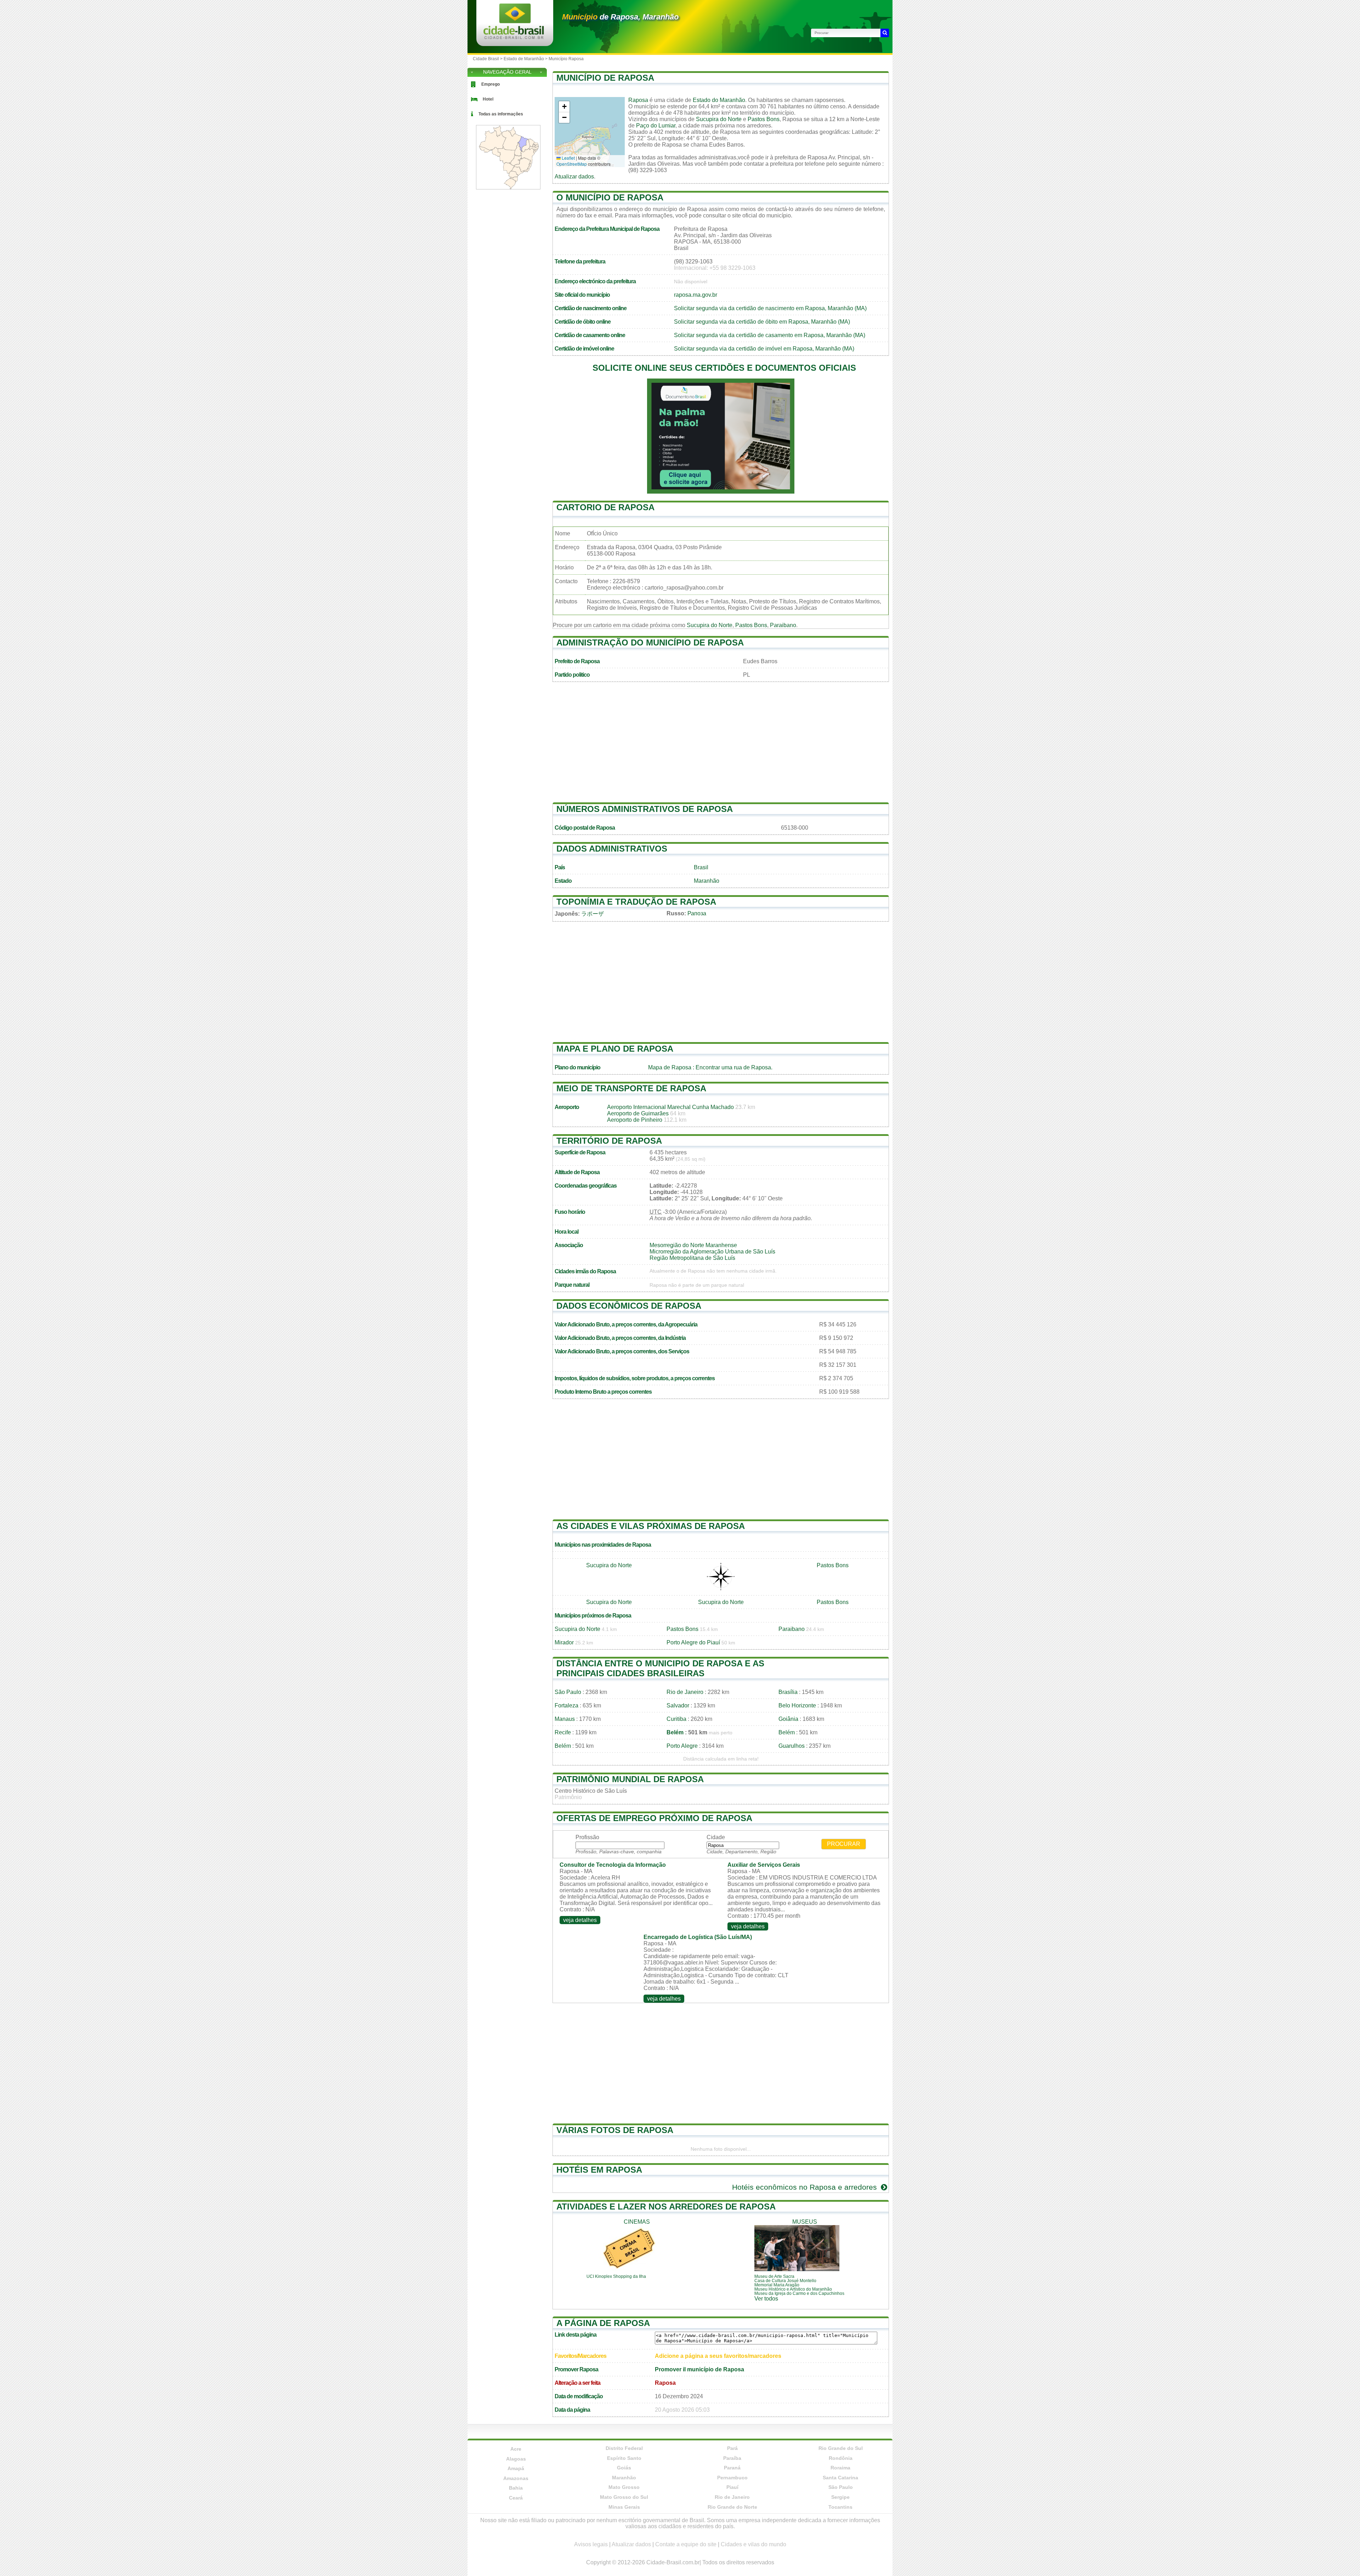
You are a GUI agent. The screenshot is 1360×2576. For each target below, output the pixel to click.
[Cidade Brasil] (514, 37)
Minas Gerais (624, 2507)
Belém (675, 1732)
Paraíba (732, 2458)
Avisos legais (591, 2544)
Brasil (701, 867)
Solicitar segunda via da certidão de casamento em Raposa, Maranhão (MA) (770, 335)
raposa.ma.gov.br (696, 295)
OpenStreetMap (572, 164)
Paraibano (783, 625)
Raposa (638, 100)
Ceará (516, 2498)
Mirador (564, 1642)
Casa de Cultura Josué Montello (785, 2281)
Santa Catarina (840, 2478)
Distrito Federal (624, 2448)
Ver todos (766, 2299)
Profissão (587, 1837)
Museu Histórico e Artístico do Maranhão (793, 2289)
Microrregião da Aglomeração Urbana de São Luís (712, 1252)
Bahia (516, 2488)
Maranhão (707, 881)
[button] (564, 107)
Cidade (716, 1837)
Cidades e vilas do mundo (753, 2544)
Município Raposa (566, 59)
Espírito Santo (624, 2458)
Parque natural (572, 1285)
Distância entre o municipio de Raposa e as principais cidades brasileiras (660, 1668)
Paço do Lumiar (656, 126)
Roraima (840, 2468)
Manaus (565, 1719)
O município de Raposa (610, 197)
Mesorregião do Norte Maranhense (693, 1245)
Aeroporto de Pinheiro (635, 1120)
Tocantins (840, 2507)
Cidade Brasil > (488, 59)
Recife (563, 1732)
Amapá (516, 2468)
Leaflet (568, 158)
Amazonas (516, 2478)
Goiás (624, 2468)
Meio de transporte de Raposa (631, 1088)
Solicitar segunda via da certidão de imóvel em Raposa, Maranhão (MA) (764, 349)
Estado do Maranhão (719, 100)
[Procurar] (885, 33)
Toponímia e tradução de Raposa (636, 902)
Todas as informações (501, 114)
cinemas (637, 2222)
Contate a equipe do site (686, 2544)
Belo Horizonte (797, 1705)
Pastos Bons (764, 119)
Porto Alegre (682, 1746)
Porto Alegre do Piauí (693, 1642)
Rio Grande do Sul (841, 2448)
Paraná (732, 2468)
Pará (732, 2448)
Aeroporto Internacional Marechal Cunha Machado (670, 1107)
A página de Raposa (603, 2323)
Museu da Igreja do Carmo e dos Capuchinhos (799, 2293)
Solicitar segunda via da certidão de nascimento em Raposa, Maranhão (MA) (770, 308)
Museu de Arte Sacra (774, 2276)
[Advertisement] (721, 746)
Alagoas (516, 2459)
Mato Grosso (624, 2487)
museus (805, 2222)
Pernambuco (732, 2478)
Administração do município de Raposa (650, 642)
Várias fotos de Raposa (615, 2130)
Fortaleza (566, 1705)
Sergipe (840, 2497)
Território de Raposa (609, 1141)
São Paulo (568, 1692)
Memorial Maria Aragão (777, 2285)
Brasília (788, 1692)
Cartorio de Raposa (605, 507)
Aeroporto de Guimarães (638, 1113)
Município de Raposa (605, 78)
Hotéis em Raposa (599, 2170)
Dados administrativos (612, 849)
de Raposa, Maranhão (620, 17)
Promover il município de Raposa (699, 2369)
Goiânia (788, 1719)
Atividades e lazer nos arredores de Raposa (666, 2207)
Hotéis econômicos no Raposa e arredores (806, 2187)
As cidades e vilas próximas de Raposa (651, 1526)
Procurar (844, 1844)
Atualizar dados (574, 177)
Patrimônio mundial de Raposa (630, 1779)
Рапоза (697, 913)
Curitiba (676, 1719)
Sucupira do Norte (719, 119)
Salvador (678, 1705)
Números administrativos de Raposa (645, 809)
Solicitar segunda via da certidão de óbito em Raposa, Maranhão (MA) (762, 322)
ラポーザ (593, 914)
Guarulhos (792, 1746)
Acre (516, 2449)
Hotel (488, 99)
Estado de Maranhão (524, 59)
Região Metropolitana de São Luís (692, 1258)
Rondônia (841, 2458)
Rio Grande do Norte (732, 2507)
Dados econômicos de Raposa (629, 1306)
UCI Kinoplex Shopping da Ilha (616, 2276)
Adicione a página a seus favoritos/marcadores (718, 2356)
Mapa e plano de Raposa (615, 1049)
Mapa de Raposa (670, 1067)
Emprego (491, 84)
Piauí (732, 2487)
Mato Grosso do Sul (624, 2497)
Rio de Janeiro (685, 1692)
